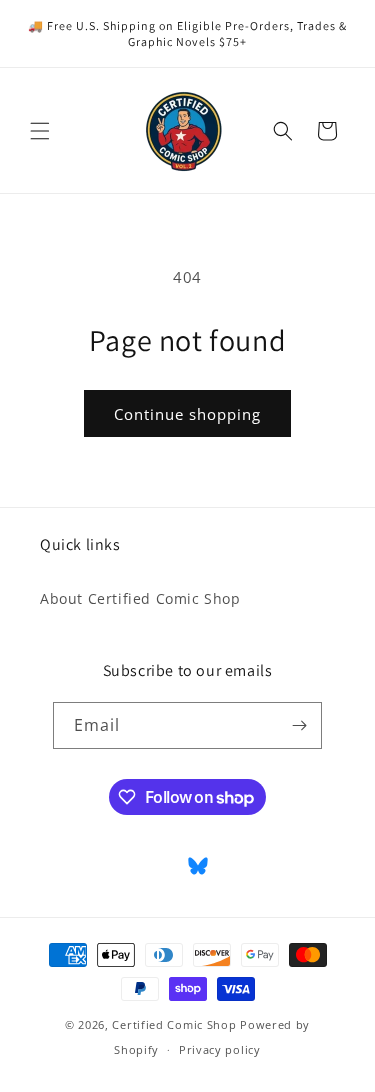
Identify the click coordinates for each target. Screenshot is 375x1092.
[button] (40, 131)
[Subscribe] (299, 725)
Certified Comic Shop (174, 1024)
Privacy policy (220, 1049)
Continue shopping (187, 414)
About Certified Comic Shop (140, 598)
